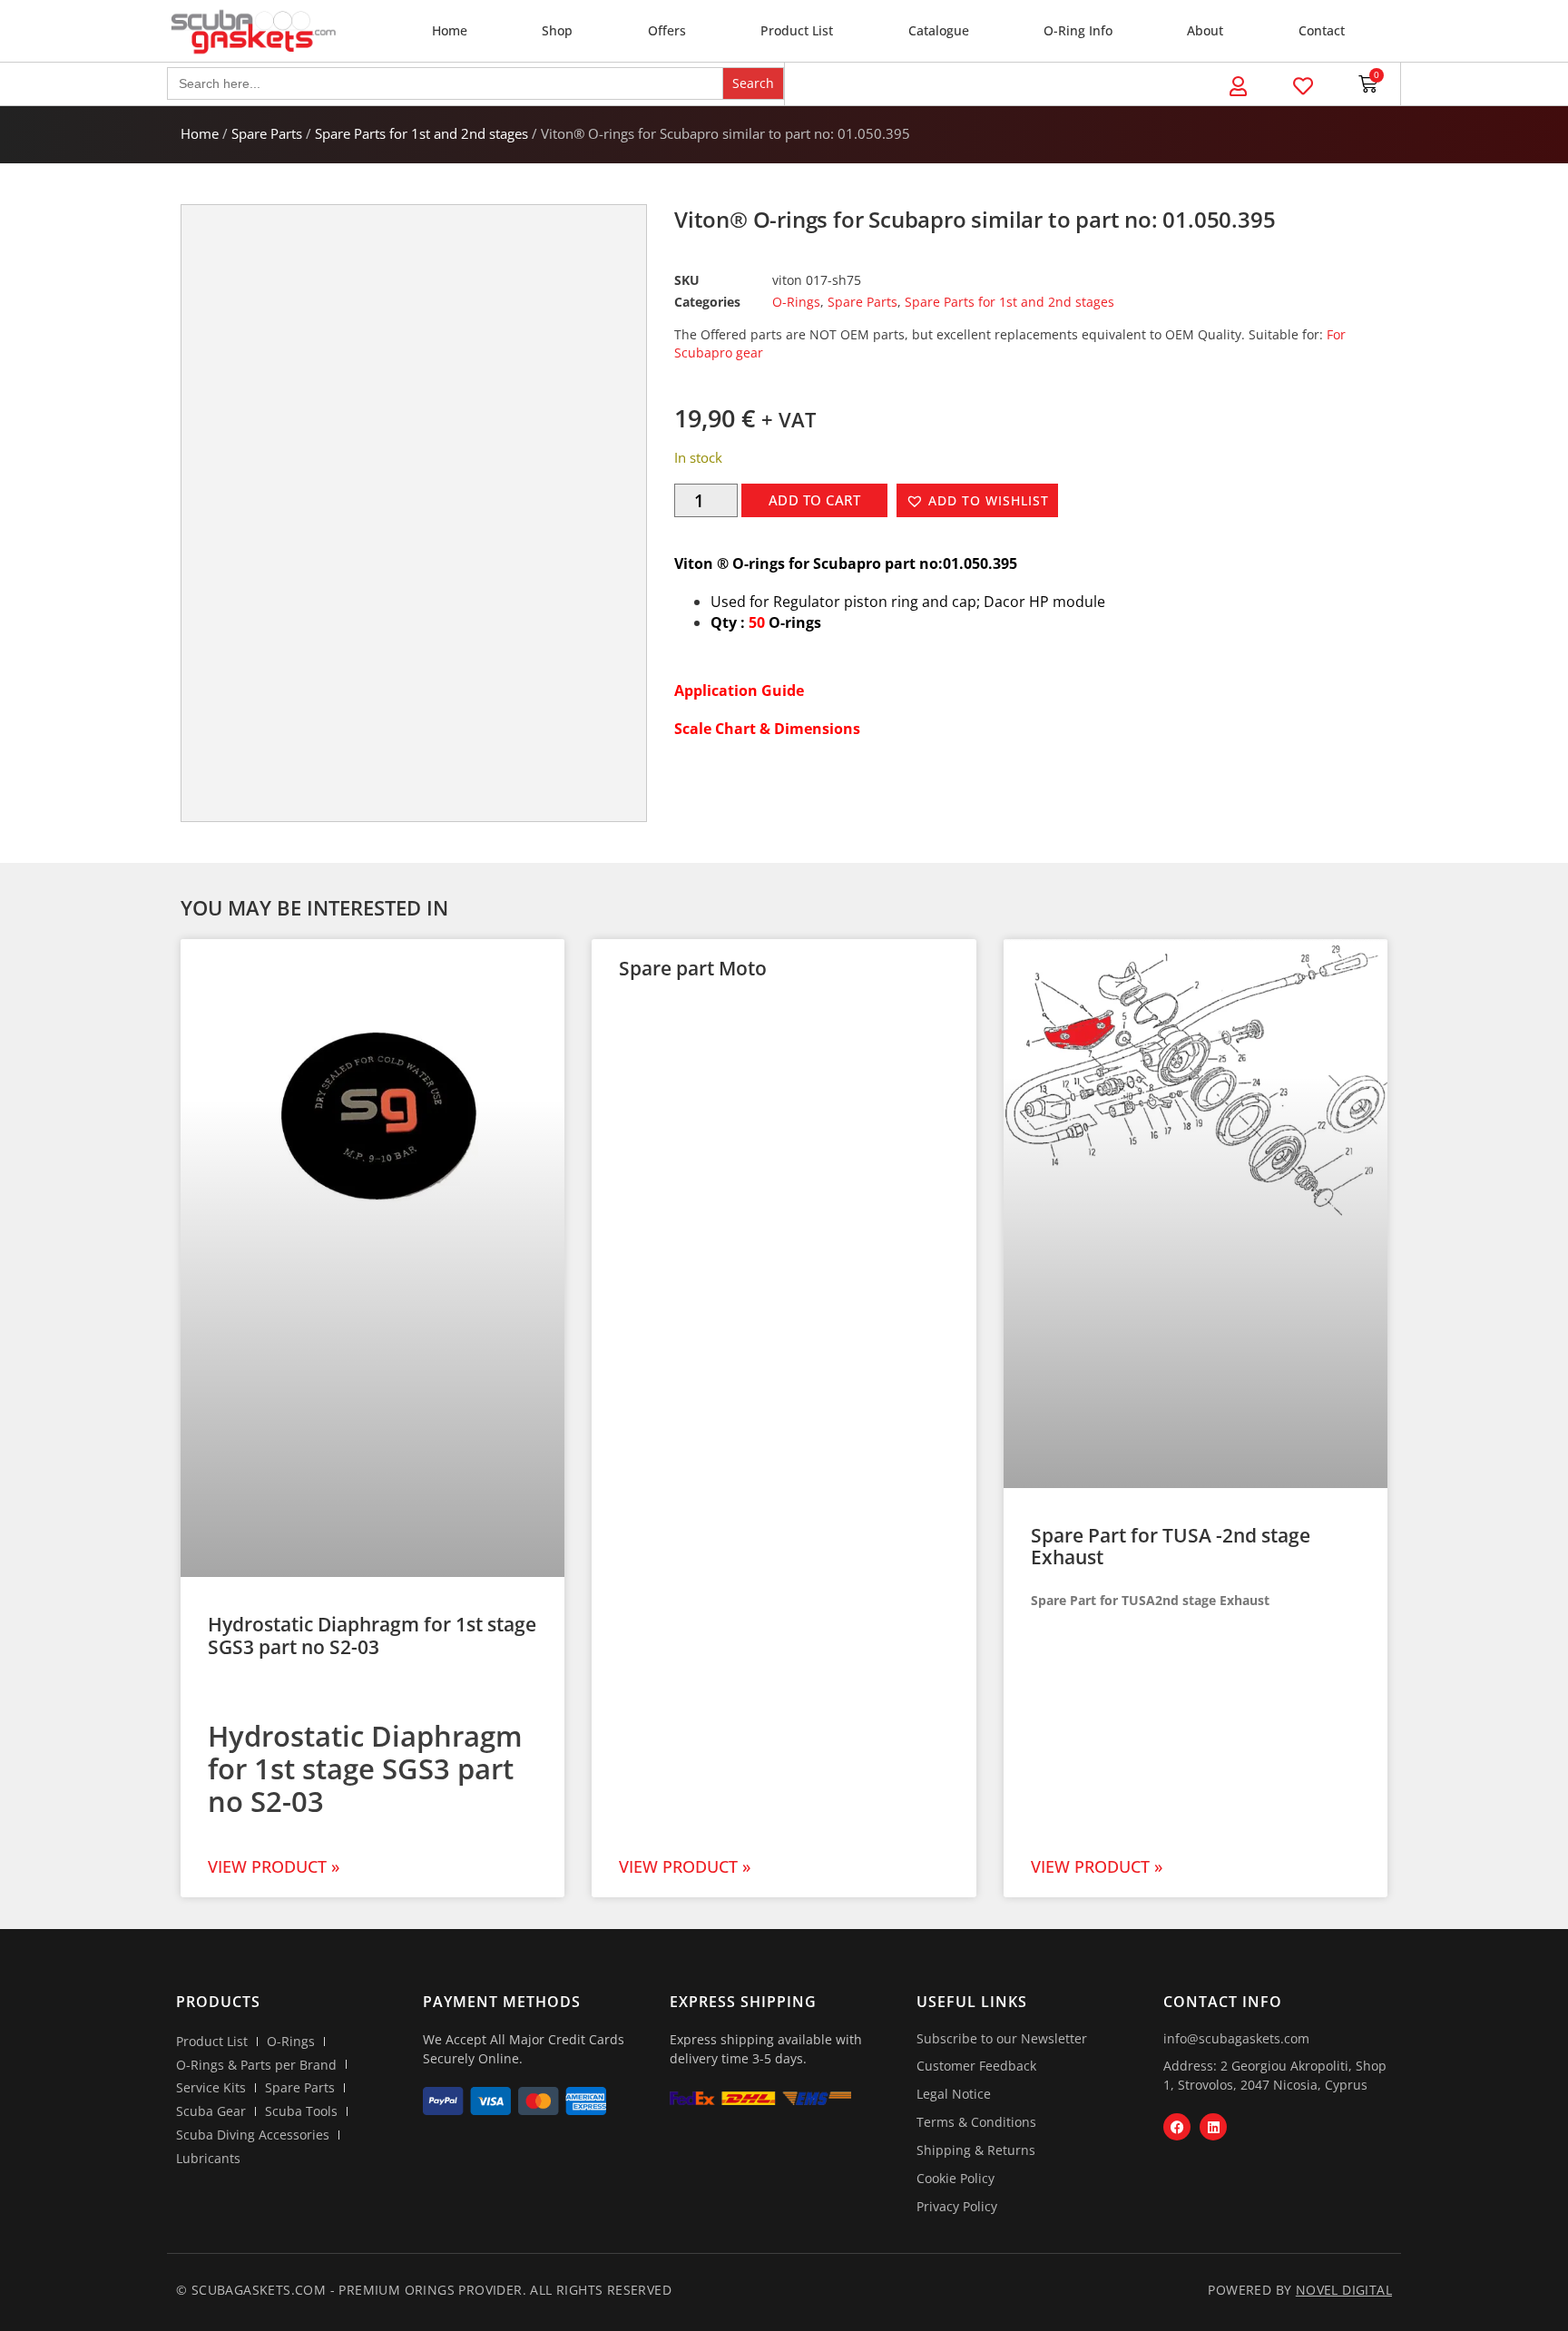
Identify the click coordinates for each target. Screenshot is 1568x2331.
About (1205, 30)
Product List (797, 30)
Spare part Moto (693, 968)
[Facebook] (1177, 2127)
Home (450, 30)
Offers (667, 30)
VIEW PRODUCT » (274, 1866)
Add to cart (815, 500)
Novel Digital (1344, 2290)
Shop (557, 30)
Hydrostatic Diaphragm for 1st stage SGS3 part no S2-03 (372, 1635)
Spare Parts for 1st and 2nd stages (421, 133)
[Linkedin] (1213, 2127)
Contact (1322, 30)
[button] (977, 500)
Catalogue (939, 30)
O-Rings (796, 302)
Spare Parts (267, 133)
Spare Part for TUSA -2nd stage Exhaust (1171, 1546)
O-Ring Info (1078, 30)
